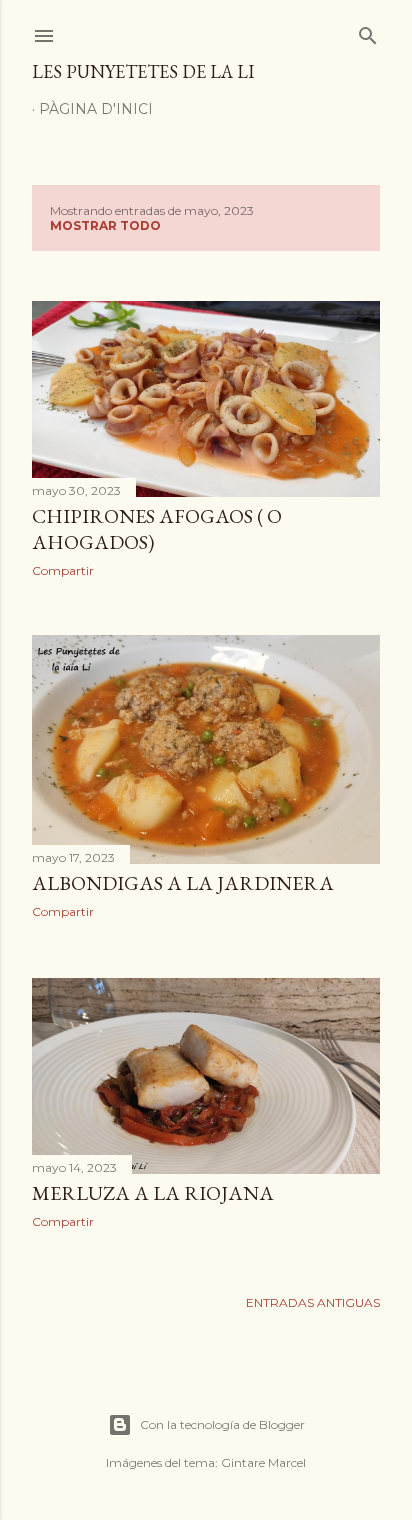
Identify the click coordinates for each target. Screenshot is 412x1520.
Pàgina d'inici (96, 109)
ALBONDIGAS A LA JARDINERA (183, 883)
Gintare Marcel (263, 1462)
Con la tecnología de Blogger (222, 1424)
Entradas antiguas (313, 1302)
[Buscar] (368, 31)
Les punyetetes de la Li (143, 71)
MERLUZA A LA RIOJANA (153, 1193)
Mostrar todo (105, 225)
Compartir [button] (63, 570)
